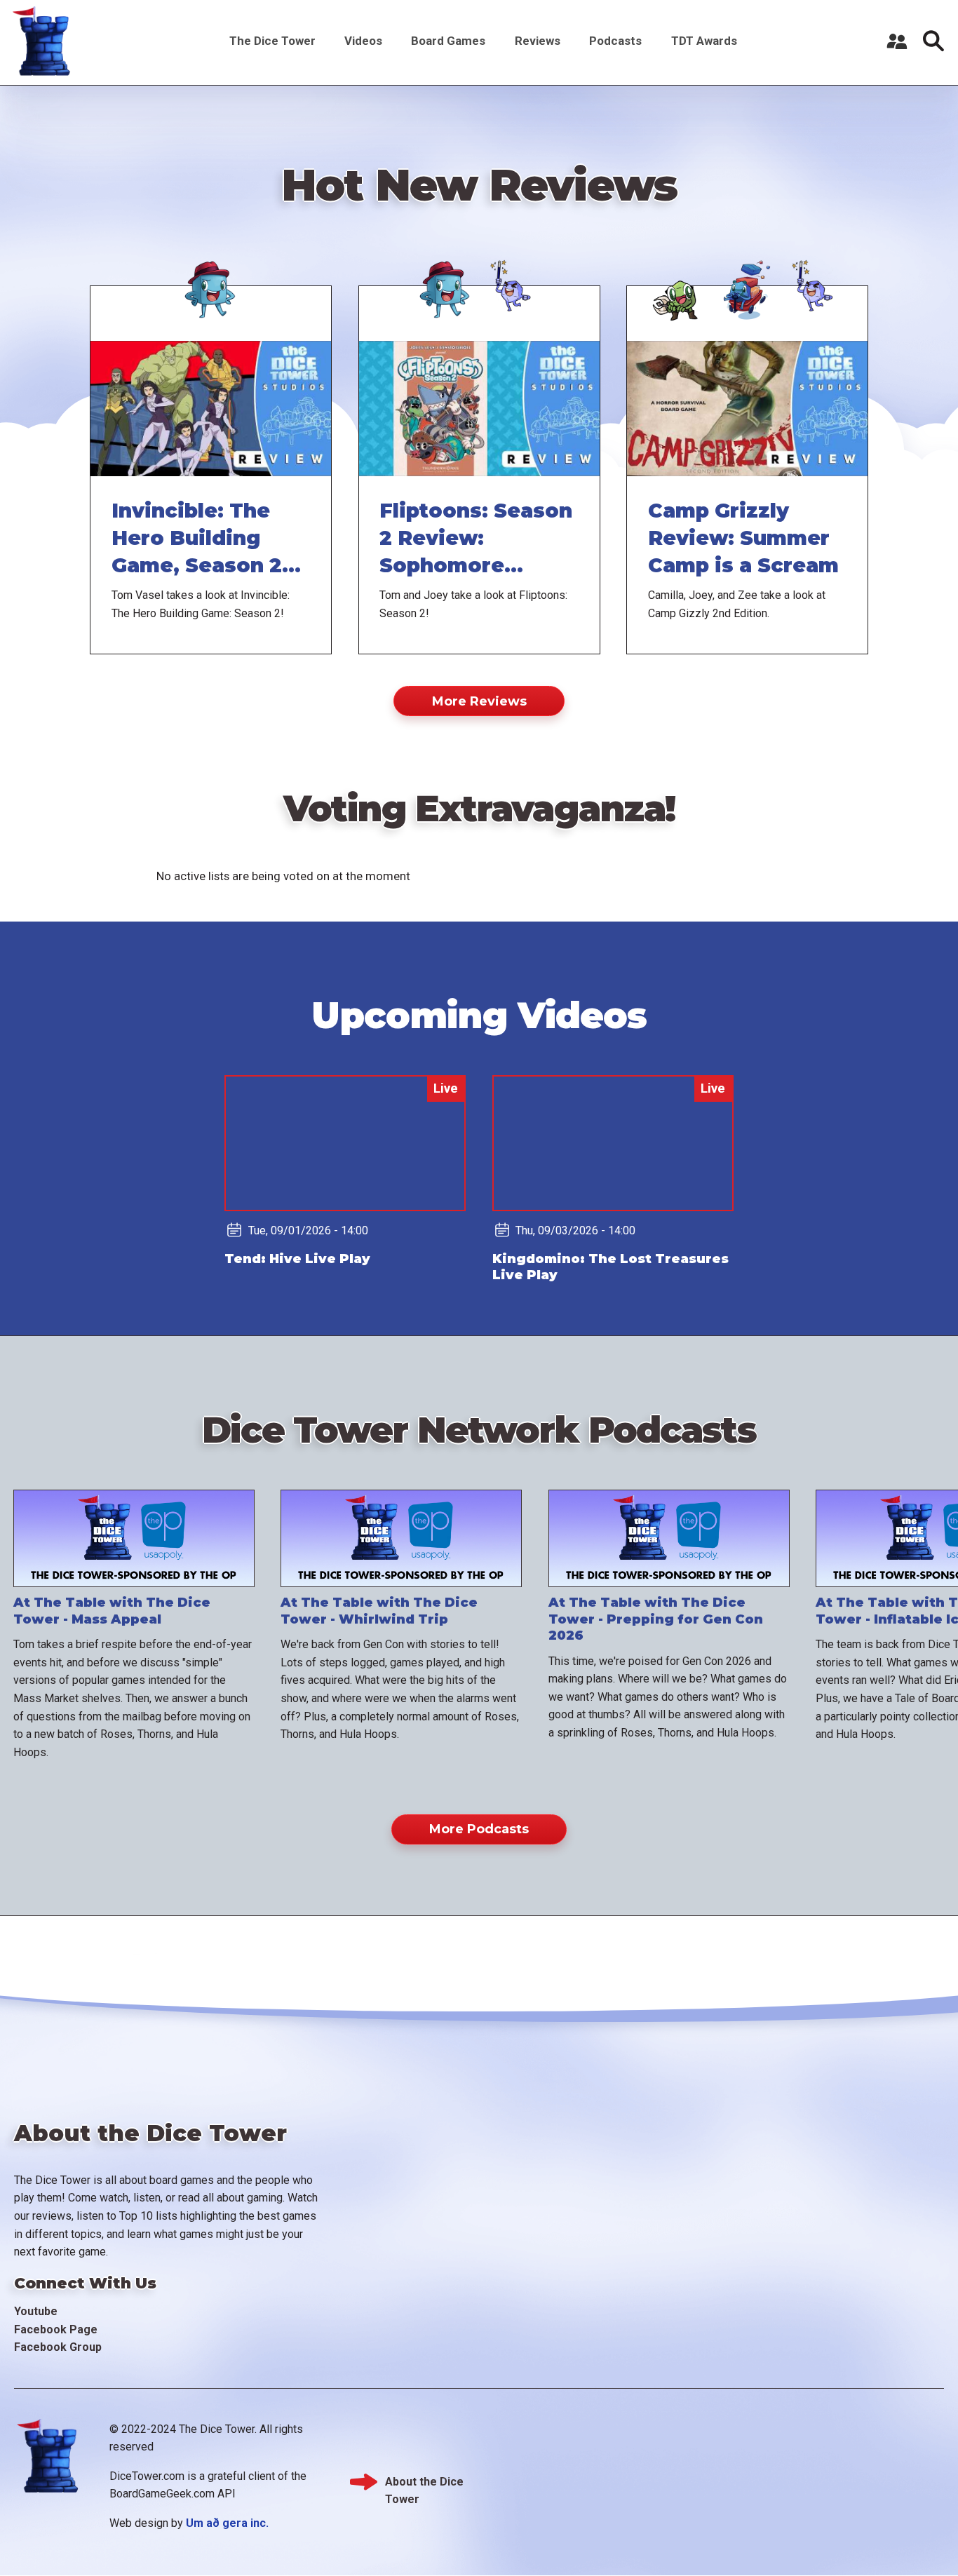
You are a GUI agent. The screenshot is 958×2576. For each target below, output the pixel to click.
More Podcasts (479, 1829)
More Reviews (479, 701)
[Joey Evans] (513, 282)
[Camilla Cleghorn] (680, 282)
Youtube (36, 2311)
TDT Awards (704, 41)
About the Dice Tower (424, 2483)
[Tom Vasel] (211, 282)
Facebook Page (56, 2329)
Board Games (448, 41)
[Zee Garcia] (747, 282)
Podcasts (615, 41)
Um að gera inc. (227, 2523)
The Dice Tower (272, 41)
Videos (363, 41)
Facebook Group (58, 2347)
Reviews (538, 41)
